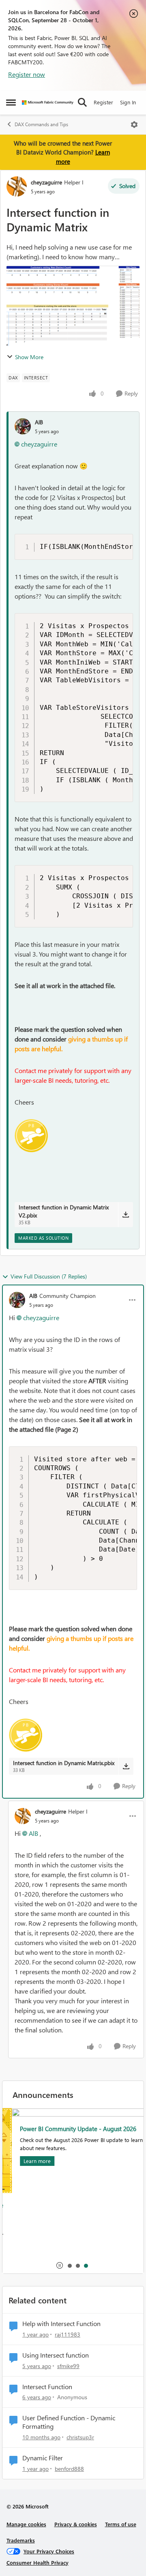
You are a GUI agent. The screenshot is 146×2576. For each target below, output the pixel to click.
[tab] (69, 2265)
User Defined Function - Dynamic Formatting (69, 2422)
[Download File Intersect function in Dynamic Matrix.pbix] (126, 1766)
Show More (29, 357)
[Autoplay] (60, 2265)
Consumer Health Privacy (38, 2562)
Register (103, 102)
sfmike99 (68, 2366)
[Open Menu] (134, 125)
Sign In (128, 102)
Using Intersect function (56, 2355)
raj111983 (68, 2334)
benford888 (69, 2469)
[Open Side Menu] (11, 102)
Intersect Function (47, 2387)
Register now (27, 74)
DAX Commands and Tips (41, 124)
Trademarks (21, 2540)
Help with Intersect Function (61, 2324)
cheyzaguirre (46, 182)
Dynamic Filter (43, 2458)
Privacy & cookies (76, 2524)
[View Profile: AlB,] (23, 426)
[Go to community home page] (48, 103)
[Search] (82, 102)
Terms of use (121, 2524)
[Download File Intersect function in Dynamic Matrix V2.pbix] (126, 1215)
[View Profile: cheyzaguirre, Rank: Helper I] (17, 186)
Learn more (28, 2161)
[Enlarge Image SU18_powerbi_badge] (31, 1136)
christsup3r (80, 2437)
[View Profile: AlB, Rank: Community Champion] (17, 1300)
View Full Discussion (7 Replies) (49, 1276)
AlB (39, 422)
